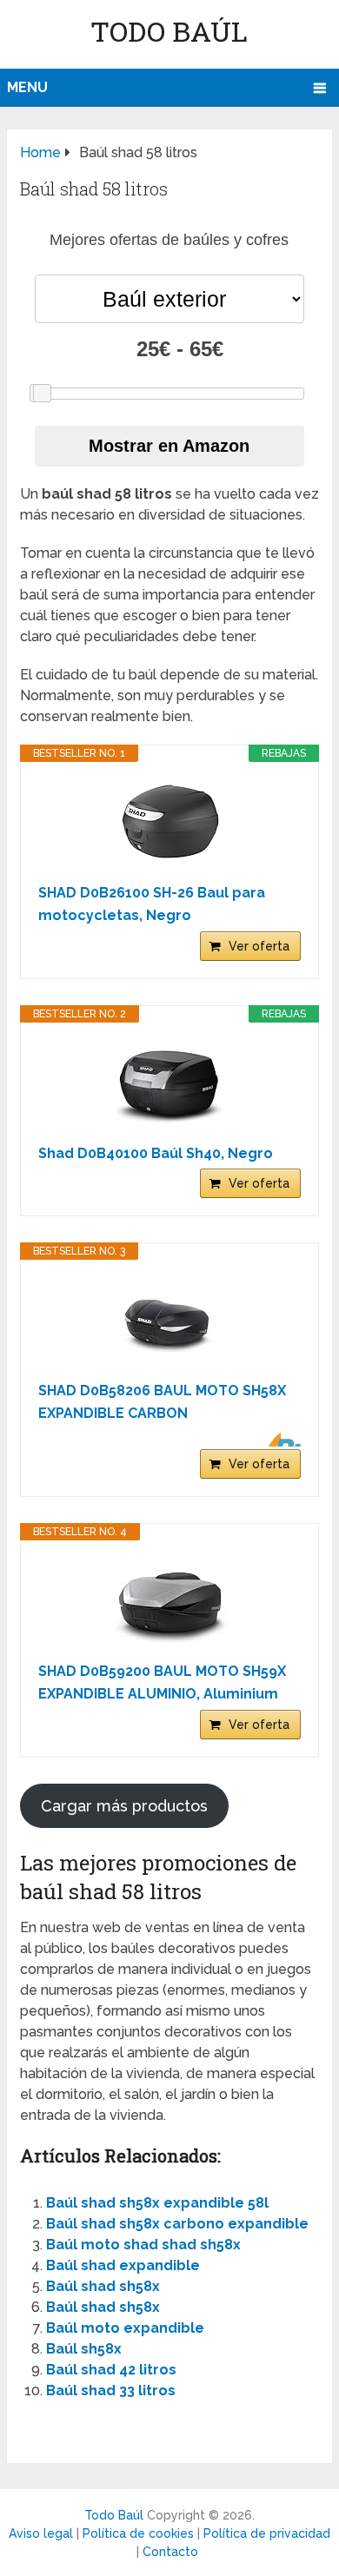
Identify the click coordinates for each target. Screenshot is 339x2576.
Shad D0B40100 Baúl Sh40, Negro (156, 1153)
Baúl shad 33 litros (111, 2391)
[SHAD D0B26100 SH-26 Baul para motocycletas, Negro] (169, 822)
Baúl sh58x (84, 2349)
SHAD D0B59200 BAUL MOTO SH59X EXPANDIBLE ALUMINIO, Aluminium (162, 1682)
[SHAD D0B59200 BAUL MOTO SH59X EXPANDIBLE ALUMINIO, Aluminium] (169, 1601)
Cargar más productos (124, 1806)
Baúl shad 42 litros (111, 2370)
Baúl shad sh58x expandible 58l (157, 2203)
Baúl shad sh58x (103, 2286)
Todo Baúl (169, 31)
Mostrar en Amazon (169, 446)
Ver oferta (259, 946)
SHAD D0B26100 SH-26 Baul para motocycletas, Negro (152, 904)
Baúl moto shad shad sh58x (143, 2245)
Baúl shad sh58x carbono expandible (177, 2224)
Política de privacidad (267, 2533)
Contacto (170, 2552)
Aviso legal (41, 2533)
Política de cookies (138, 2533)
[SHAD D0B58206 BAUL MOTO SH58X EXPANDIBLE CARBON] (169, 1320)
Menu (27, 87)
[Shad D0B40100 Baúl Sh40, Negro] (169, 1083)
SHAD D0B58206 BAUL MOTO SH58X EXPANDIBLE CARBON (162, 1402)
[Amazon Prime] (277, 1440)
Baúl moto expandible (125, 2328)
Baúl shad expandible (123, 2265)
